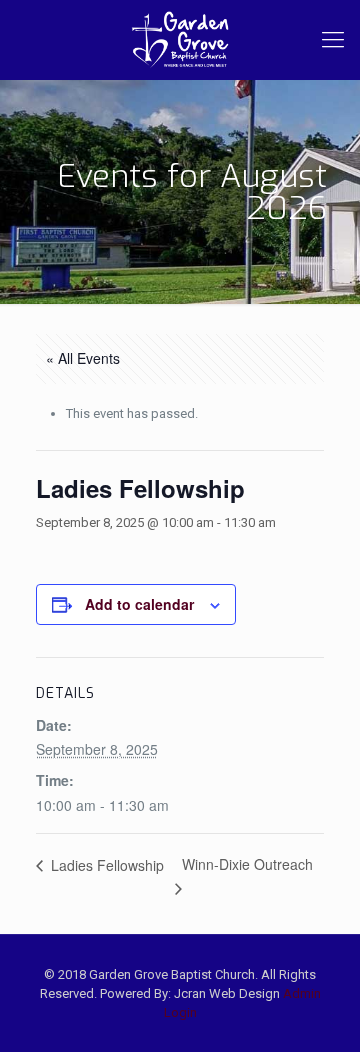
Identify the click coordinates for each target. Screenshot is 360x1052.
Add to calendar (139, 604)
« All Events (83, 358)
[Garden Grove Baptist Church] (180, 40)
